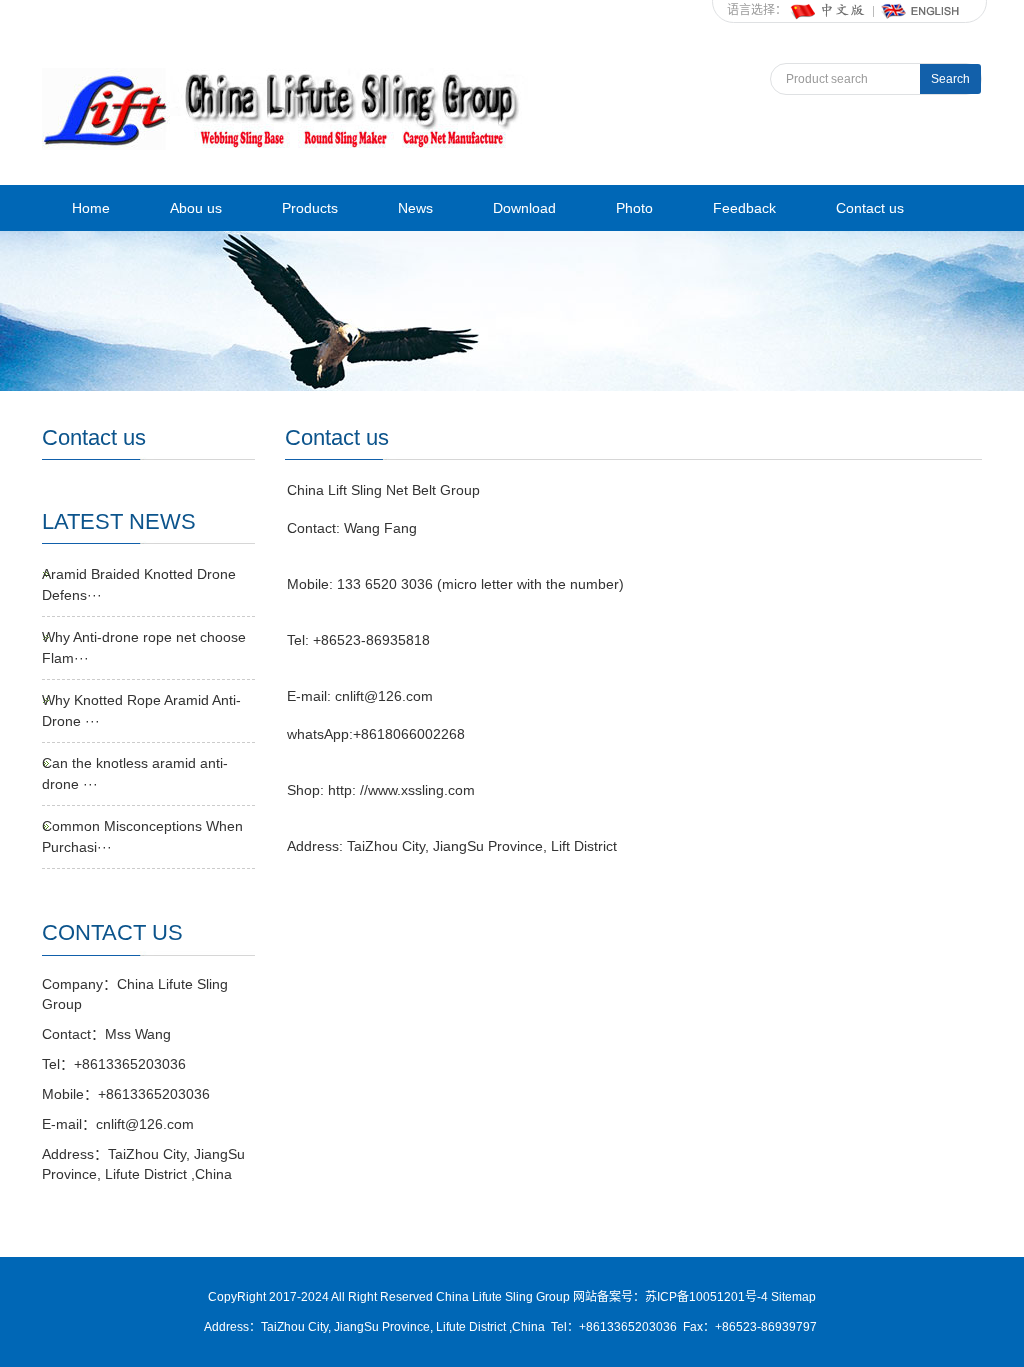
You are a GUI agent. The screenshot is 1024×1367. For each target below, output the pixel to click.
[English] (921, 10)
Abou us (196, 208)
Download (524, 208)
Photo (634, 208)
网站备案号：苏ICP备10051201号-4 (672, 1297)
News (415, 208)
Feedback (744, 208)
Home (91, 208)
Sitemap (793, 1297)
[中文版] (829, 10)
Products (310, 208)
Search (950, 79)
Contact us (870, 208)
